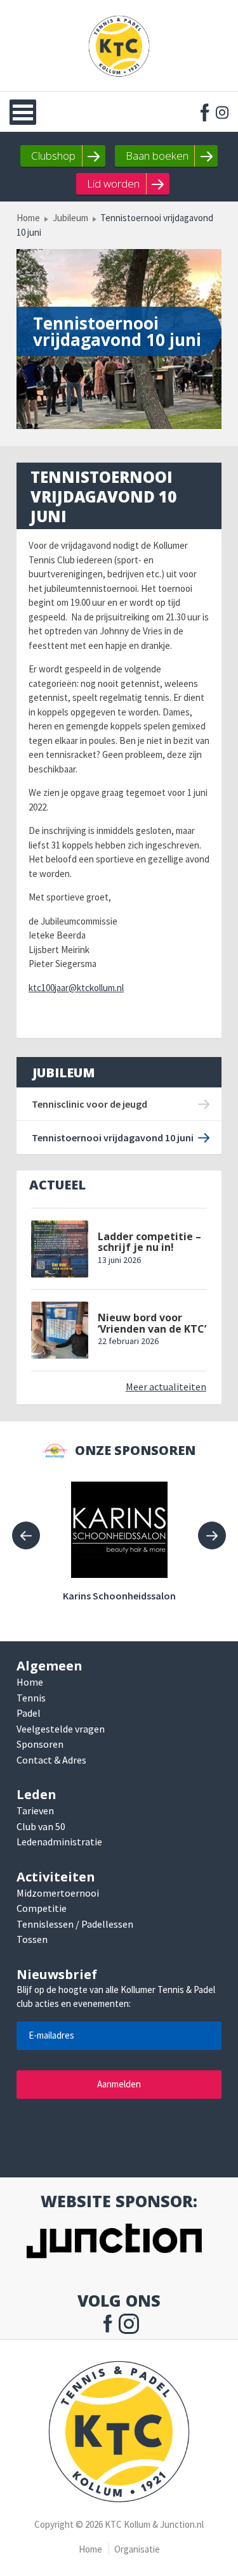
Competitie (42, 1908)
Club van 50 (41, 1826)
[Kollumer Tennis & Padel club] (119, 46)
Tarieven (35, 1810)
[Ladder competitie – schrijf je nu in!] (60, 1249)
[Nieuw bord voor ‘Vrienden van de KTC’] (60, 1330)
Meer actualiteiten (166, 1387)
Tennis (31, 1698)
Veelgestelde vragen (61, 1729)
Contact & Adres (51, 1760)
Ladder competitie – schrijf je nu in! (149, 1242)
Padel (29, 1713)
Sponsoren (40, 1744)
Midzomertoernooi (58, 1893)
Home (28, 218)
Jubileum (70, 218)
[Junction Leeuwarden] (114, 2243)
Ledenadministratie (59, 1842)
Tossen (32, 1939)
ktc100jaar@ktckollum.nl (76, 988)
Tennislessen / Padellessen (75, 1924)
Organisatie (137, 2549)
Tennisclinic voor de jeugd (89, 1104)
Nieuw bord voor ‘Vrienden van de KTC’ (152, 1323)
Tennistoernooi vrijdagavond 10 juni (113, 1137)
